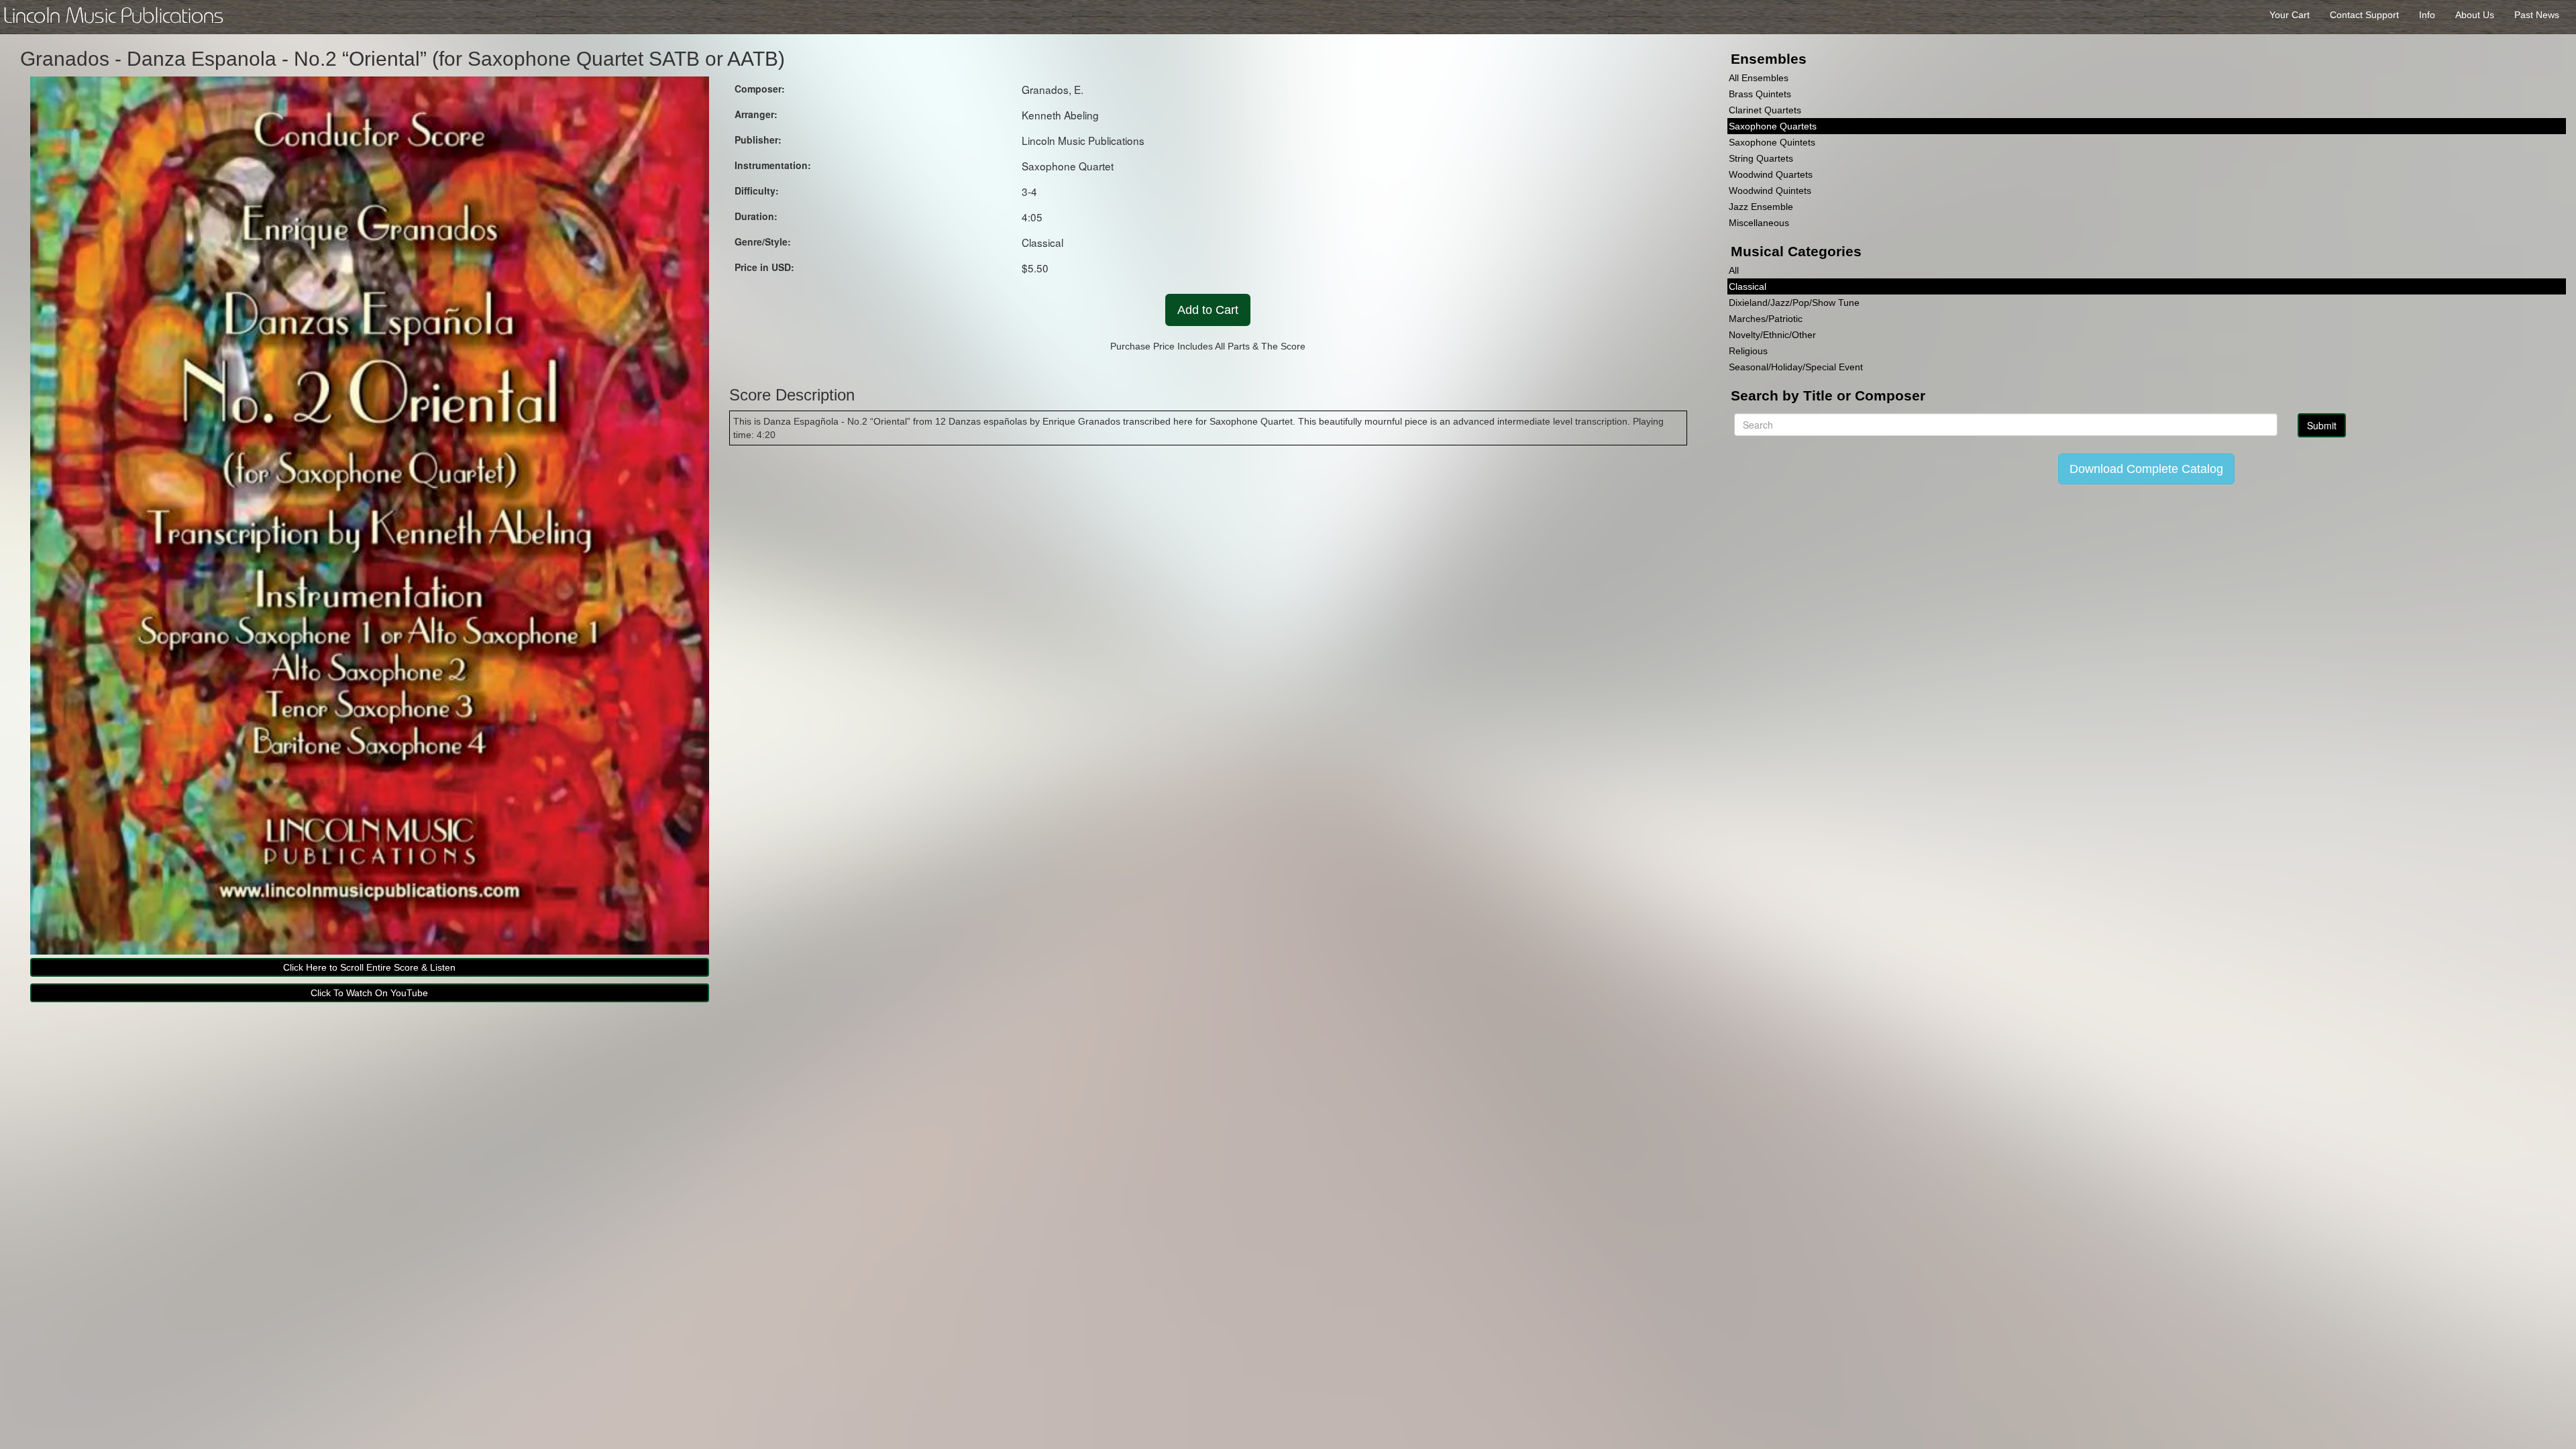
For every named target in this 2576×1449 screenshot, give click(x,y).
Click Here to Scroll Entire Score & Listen (369, 967)
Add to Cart (1208, 310)
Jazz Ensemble (1761, 207)
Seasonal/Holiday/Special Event (1796, 367)
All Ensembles (1759, 78)
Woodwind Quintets (1770, 191)
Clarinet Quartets (1765, 110)
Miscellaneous (1759, 223)
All (1734, 270)
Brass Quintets (1760, 94)
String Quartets (1761, 158)
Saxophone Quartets (1773, 126)
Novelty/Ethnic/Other (1772, 335)
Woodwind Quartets (1771, 174)
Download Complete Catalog (2146, 469)
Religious (1748, 351)
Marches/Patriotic (1766, 319)
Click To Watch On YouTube (369, 993)
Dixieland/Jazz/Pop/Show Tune (1794, 303)
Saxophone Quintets (1772, 142)
